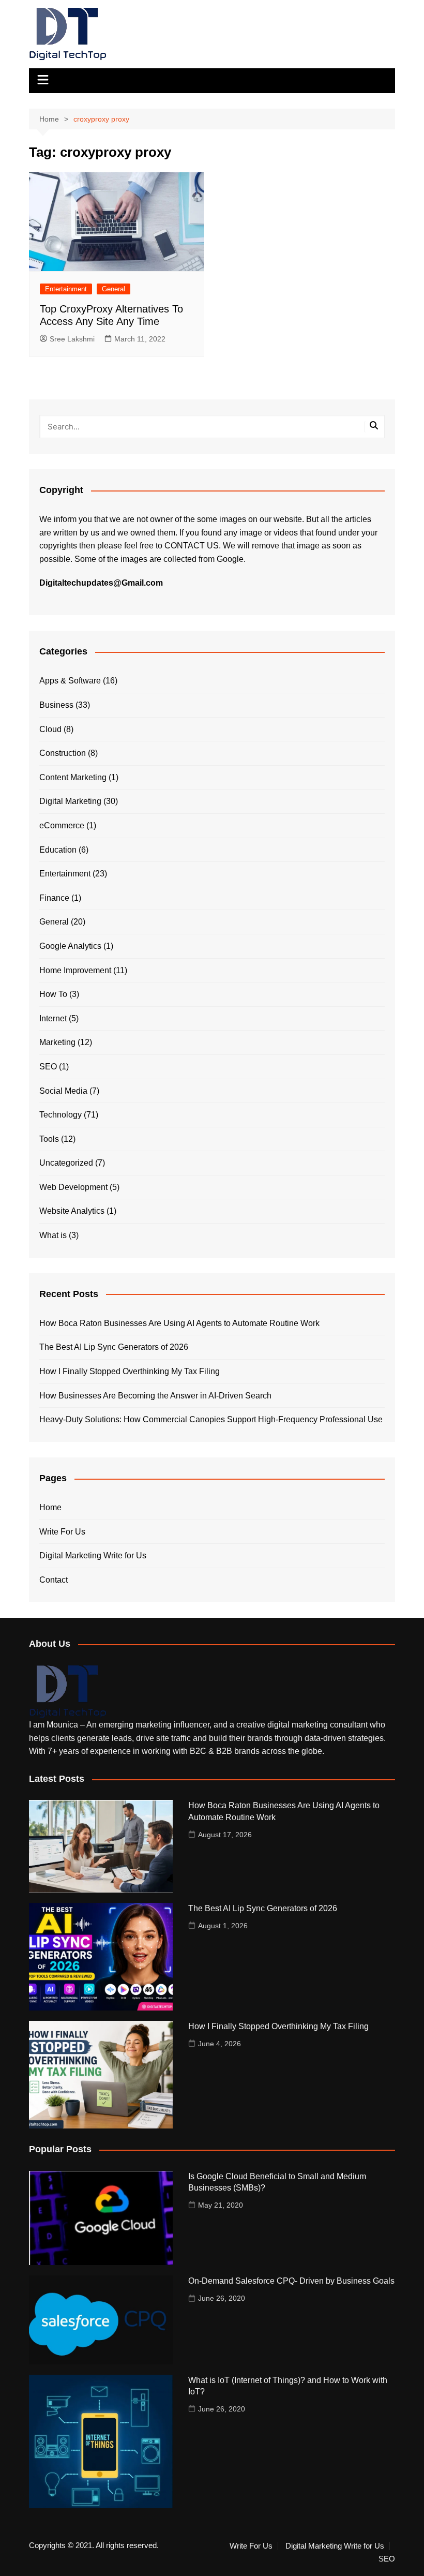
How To (53, 994)
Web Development (73, 1187)
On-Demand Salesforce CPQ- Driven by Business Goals (291, 2281)
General (113, 289)
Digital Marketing (70, 801)
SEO (48, 1067)
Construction (63, 753)
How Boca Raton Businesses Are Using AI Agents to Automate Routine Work (179, 1323)
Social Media (63, 1091)
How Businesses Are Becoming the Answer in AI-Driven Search (155, 1396)
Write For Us (62, 1532)
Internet (53, 1018)
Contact (54, 1580)
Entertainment (66, 289)
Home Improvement (75, 970)
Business (56, 705)
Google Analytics (70, 946)
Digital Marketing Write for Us (93, 1555)
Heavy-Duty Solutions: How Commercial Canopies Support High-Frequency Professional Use (211, 1419)
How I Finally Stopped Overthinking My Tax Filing (130, 1371)
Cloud (50, 729)
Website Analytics (72, 1211)
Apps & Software (70, 681)
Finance (54, 898)
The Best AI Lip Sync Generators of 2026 (114, 1347)
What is (53, 1235)
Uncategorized (66, 1163)
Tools (49, 1139)
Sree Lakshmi (72, 339)
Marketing (57, 1042)
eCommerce (62, 825)
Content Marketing (73, 777)
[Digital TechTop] (68, 1691)
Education (58, 850)
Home (50, 1507)
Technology (60, 1115)
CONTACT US (192, 546)
